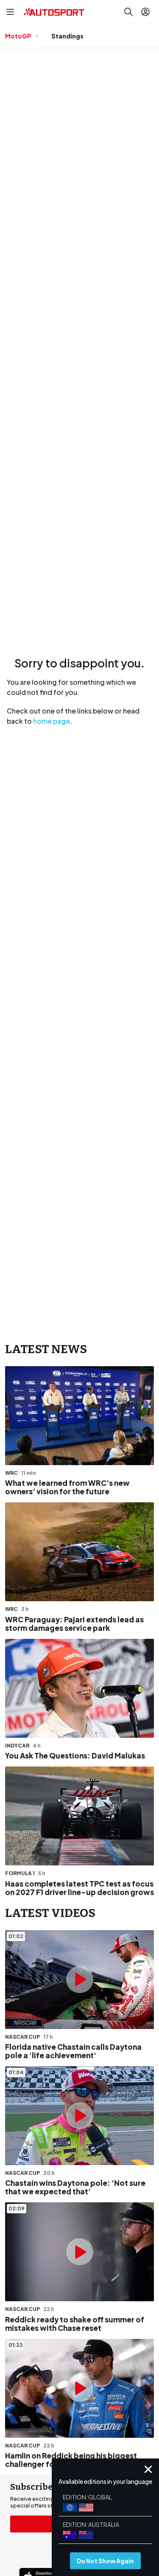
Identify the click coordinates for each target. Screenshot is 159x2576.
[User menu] (145, 12)
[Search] (128, 12)
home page (52, 721)
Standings (67, 36)
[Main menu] (10, 12)
